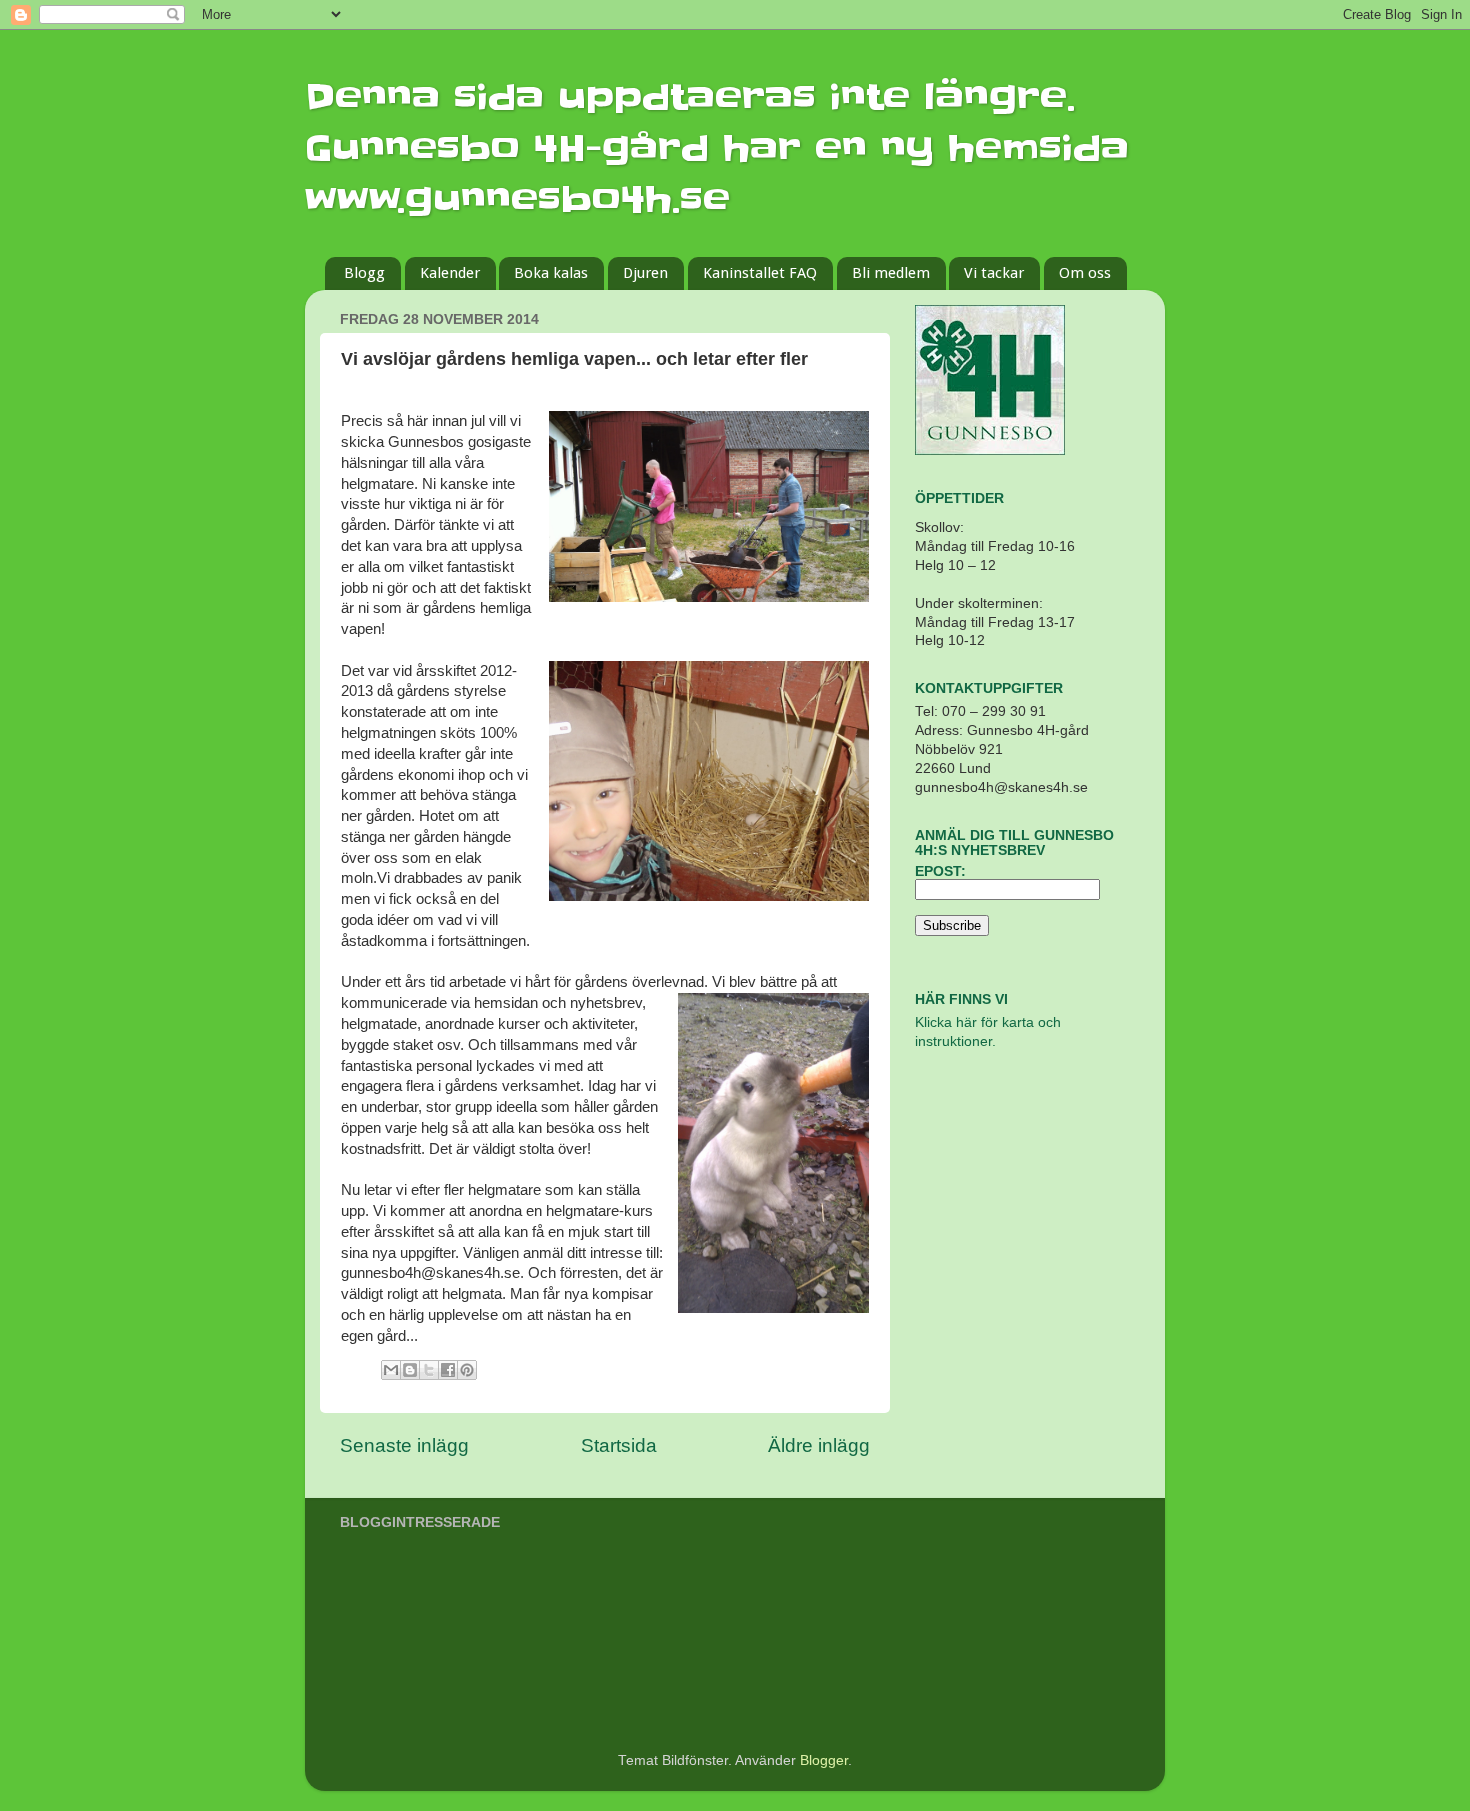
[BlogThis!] (410, 1370)
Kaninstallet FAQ (760, 273)
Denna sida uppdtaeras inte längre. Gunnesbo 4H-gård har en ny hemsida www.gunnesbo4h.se (717, 148)
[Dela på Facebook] (448, 1370)
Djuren (645, 273)
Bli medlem (891, 273)
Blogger (824, 1760)
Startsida (619, 1445)
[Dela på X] (429, 1370)
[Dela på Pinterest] (467, 1370)
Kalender (450, 273)
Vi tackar (994, 273)
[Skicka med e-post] (391, 1370)
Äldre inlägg (819, 1445)
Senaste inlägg (404, 1445)
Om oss (1085, 273)
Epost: (940, 871)
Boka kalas (551, 273)
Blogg (364, 273)
